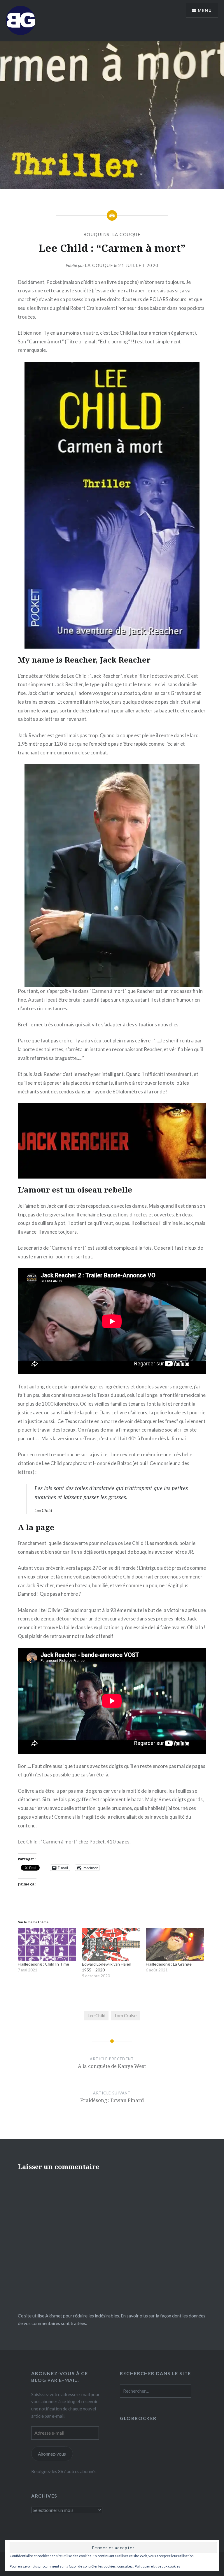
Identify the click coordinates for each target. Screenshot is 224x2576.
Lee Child (96, 2015)
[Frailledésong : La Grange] (175, 1945)
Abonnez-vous (52, 2454)
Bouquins (97, 234)
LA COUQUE (127, 234)
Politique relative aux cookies (157, 2566)
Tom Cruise (125, 2015)
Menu (205, 10)
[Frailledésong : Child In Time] (47, 1945)
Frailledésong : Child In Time (43, 1964)
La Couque (99, 265)
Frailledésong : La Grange (169, 1964)
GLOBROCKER (138, 2418)
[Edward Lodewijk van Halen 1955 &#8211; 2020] (111, 1945)
